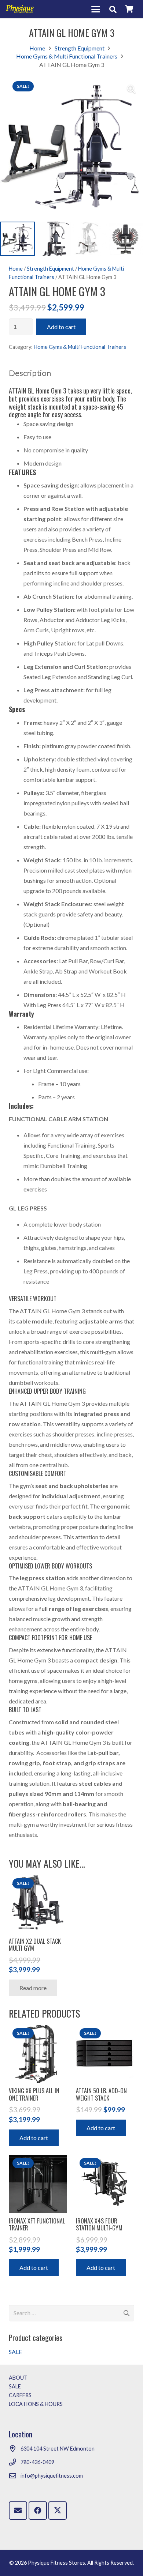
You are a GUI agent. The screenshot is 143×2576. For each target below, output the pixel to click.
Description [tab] (30, 373)
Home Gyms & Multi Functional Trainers (67, 56)
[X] (58, 2511)
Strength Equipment (80, 48)
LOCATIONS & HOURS (36, 2404)
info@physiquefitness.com (52, 2476)
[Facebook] (38, 2511)
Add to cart (61, 327)
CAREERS (20, 2395)
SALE (15, 2352)
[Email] (18, 2511)
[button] (96, 9)
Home (37, 48)
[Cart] (129, 9)
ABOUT (18, 2378)
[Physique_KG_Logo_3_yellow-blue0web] (20, 9)
